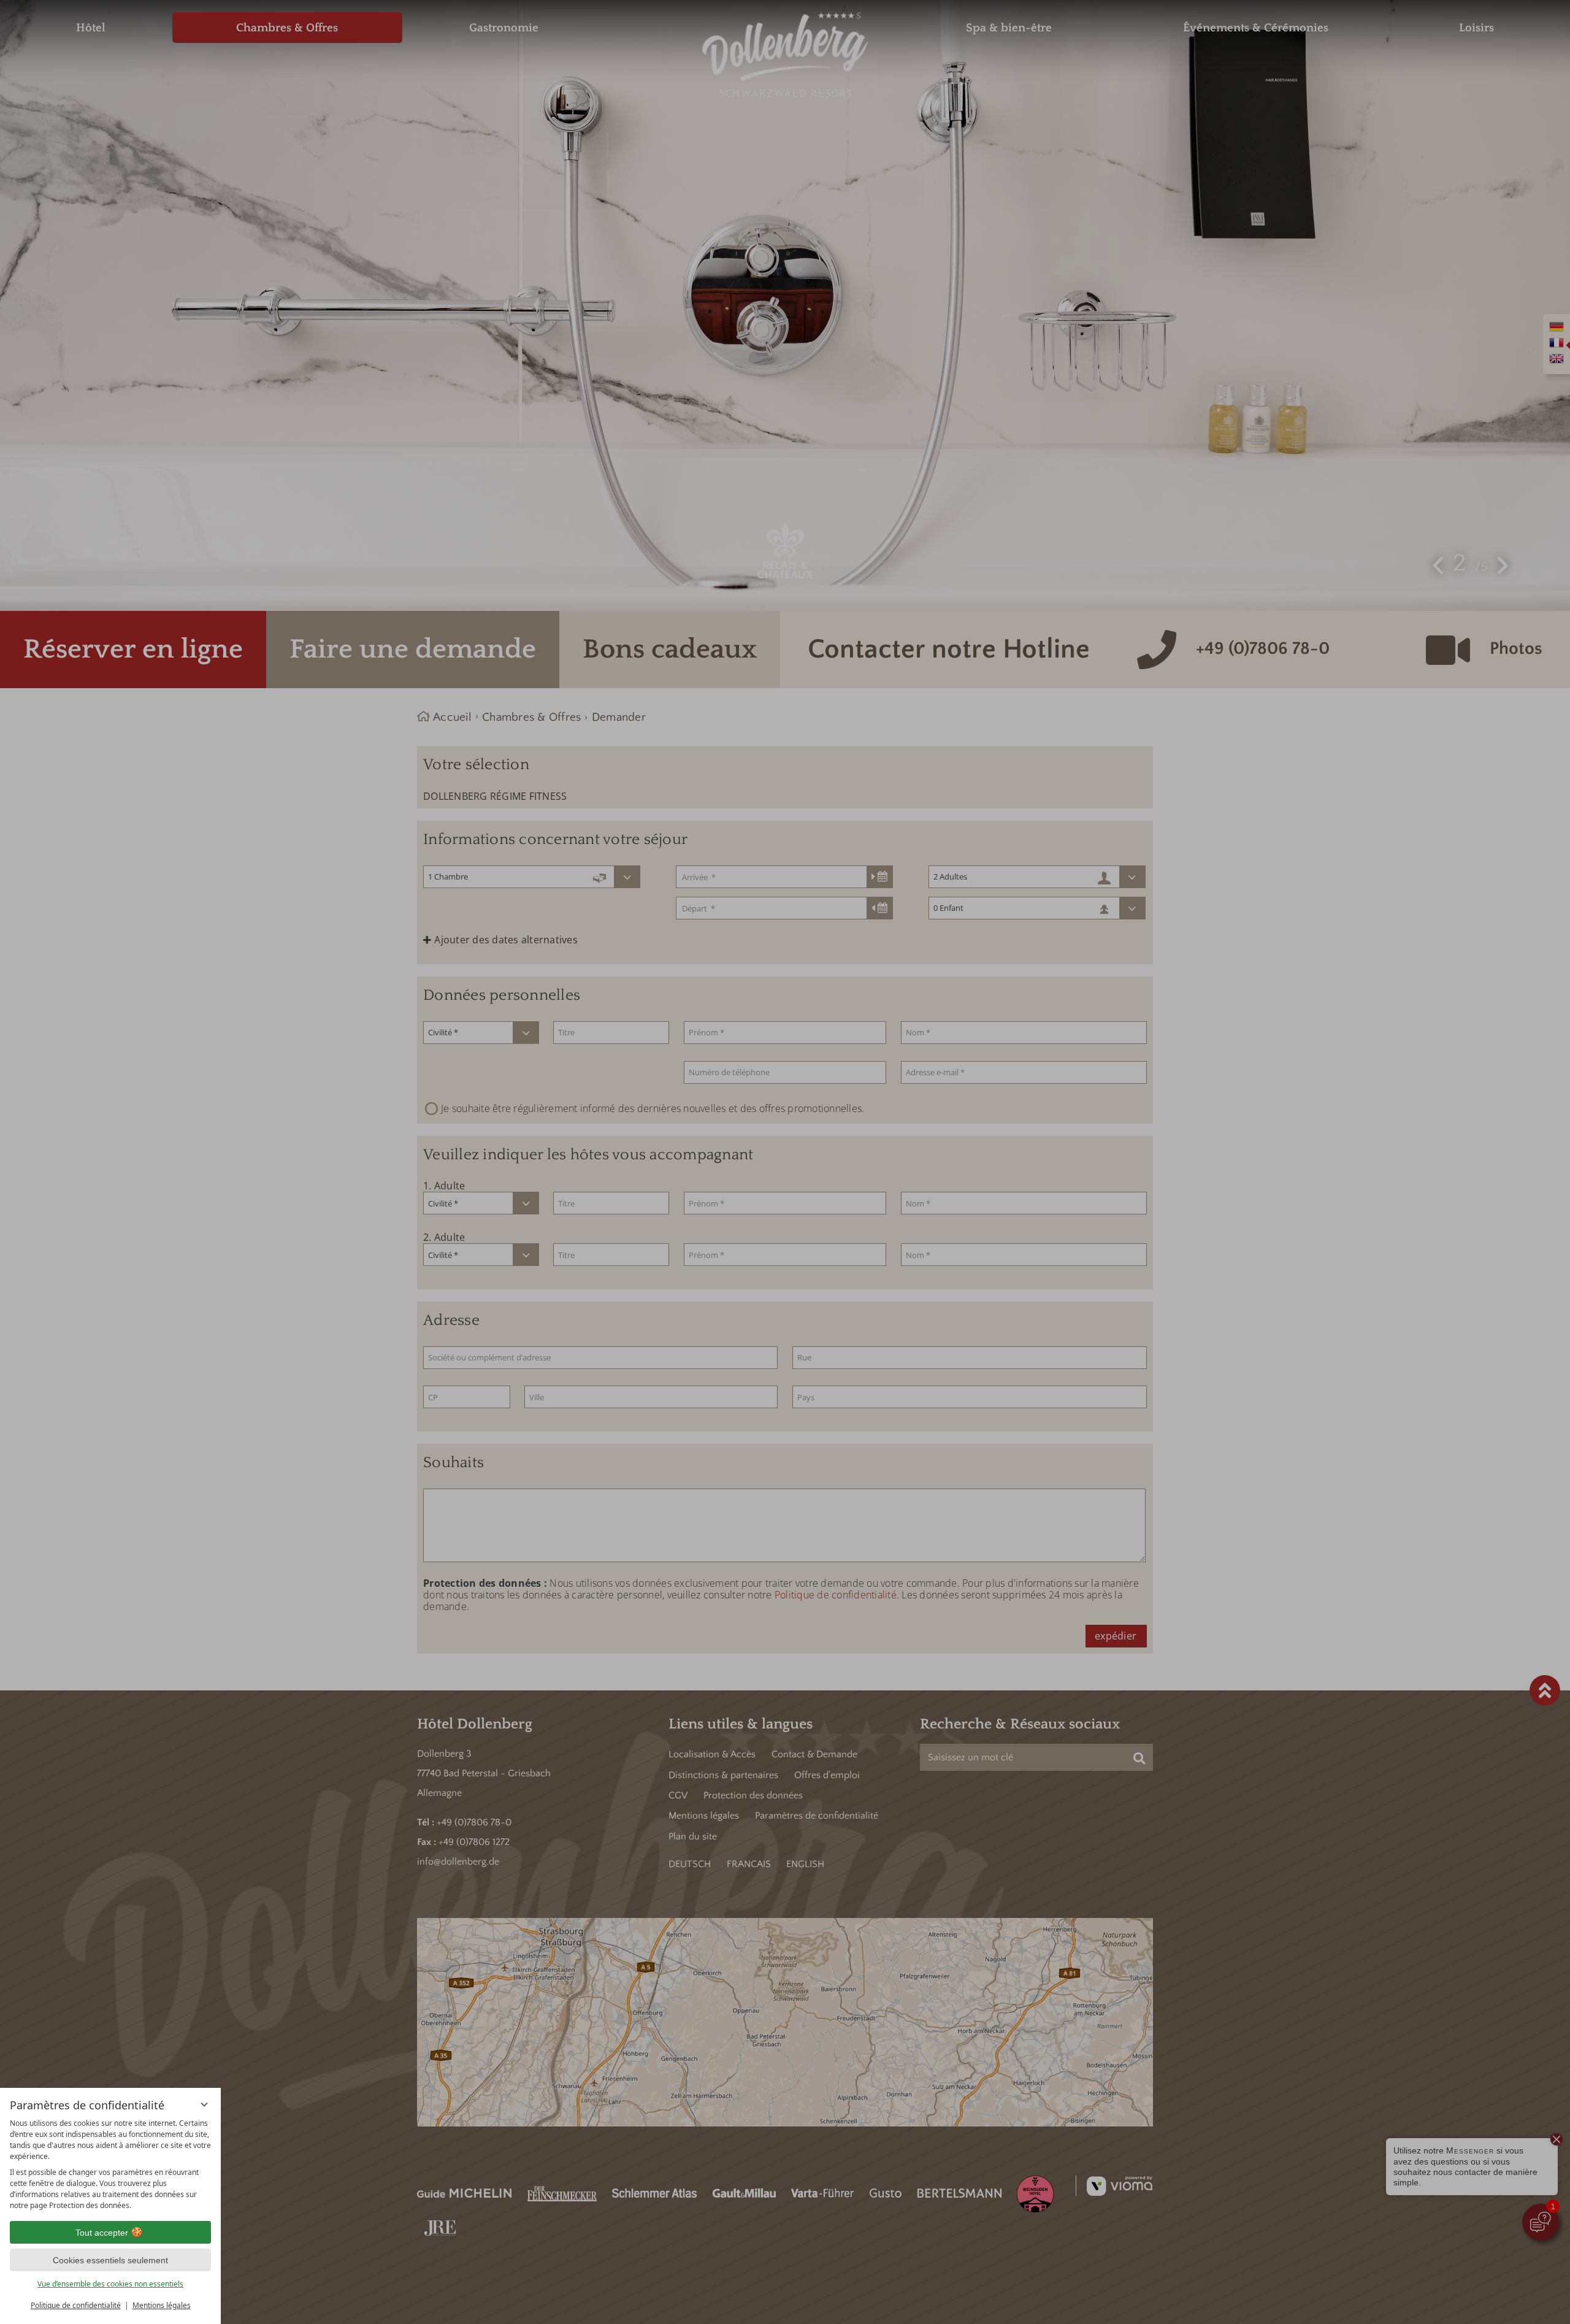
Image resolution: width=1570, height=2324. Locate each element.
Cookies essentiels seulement (110, 2260)
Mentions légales (162, 2305)
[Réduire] (204, 2104)
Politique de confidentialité (76, 2305)
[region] (110, 2165)
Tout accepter (102, 2233)
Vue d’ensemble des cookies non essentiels (110, 2284)
